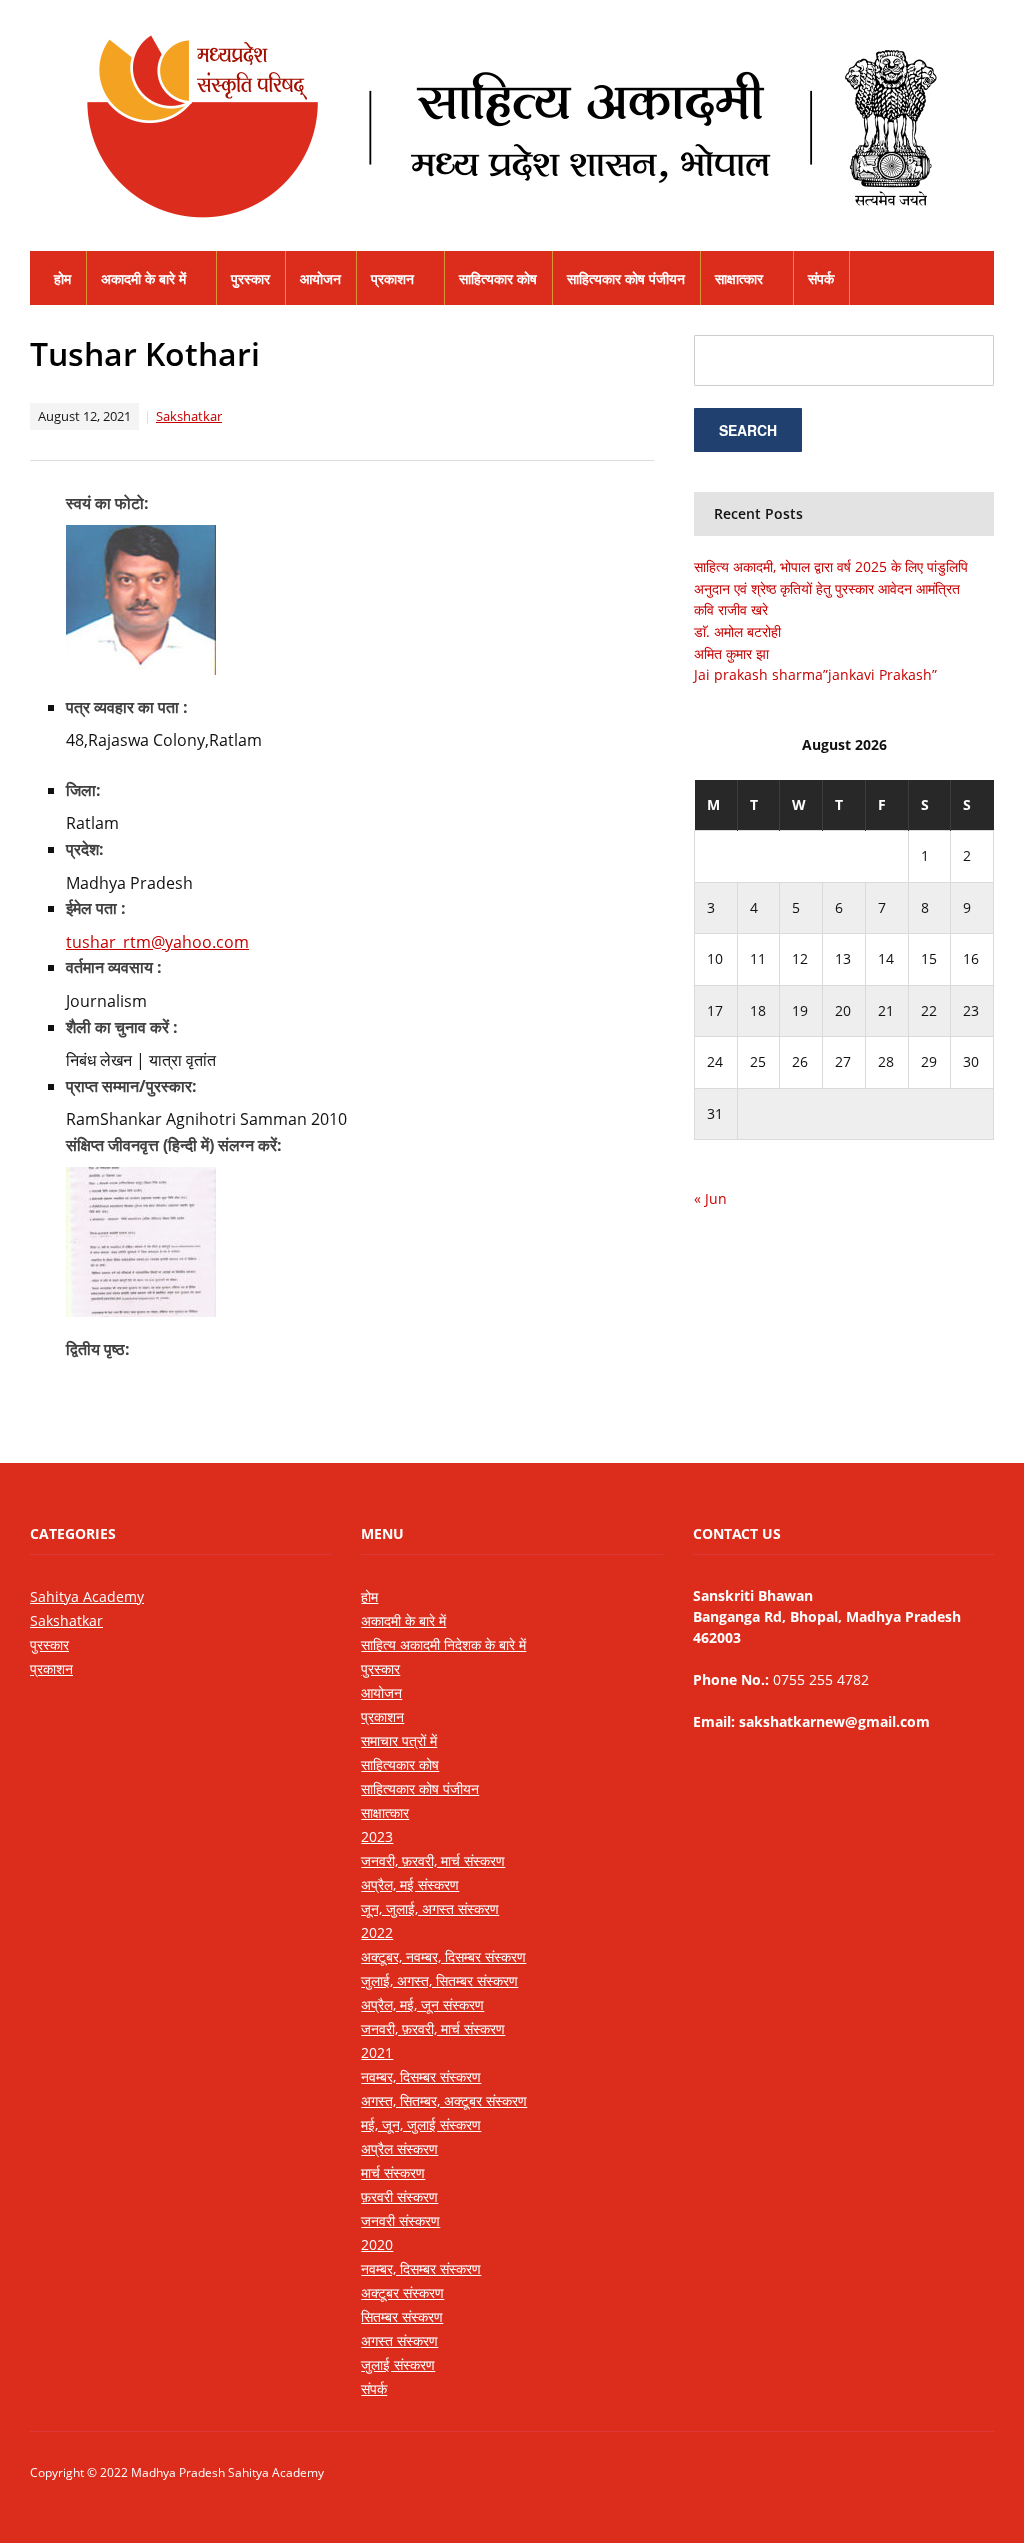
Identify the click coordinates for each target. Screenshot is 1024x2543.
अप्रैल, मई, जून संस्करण (422, 2004)
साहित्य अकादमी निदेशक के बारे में (443, 1644)
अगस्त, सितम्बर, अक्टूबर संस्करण (444, 2100)
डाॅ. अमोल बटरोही (737, 631)
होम (62, 278)
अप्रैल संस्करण (399, 2148)
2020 (377, 2244)
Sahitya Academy (87, 1596)
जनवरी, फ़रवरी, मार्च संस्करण (433, 1860)
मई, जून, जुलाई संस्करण (421, 2124)
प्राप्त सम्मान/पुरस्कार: (131, 1086)
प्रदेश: (85, 849)
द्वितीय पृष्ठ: (98, 1349)
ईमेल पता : (96, 908)
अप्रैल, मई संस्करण (410, 1884)
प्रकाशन (392, 278)
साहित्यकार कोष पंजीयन (626, 278)
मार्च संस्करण (393, 2172)
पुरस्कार (250, 278)
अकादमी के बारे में (143, 278)
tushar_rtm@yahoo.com (157, 942)
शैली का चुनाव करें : (122, 1027)
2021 (377, 2052)
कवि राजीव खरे (731, 609)
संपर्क (821, 278)
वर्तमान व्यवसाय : (114, 967)
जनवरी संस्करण (400, 2220)
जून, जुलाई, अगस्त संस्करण (430, 1908)
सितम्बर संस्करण (402, 2316)
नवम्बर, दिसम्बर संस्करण (421, 2076)
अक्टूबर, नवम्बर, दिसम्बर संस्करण (443, 1956)
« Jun (710, 1198)
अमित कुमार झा (731, 653)
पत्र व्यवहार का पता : (127, 707)
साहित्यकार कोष (498, 278)
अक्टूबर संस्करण (402, 2292)
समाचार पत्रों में (399, 1740)
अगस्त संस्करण (399, 2340)
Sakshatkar (189, 416)
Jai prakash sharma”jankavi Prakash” (815, 674)
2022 (377, 1932)
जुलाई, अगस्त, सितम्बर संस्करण (439, 1980)
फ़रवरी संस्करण (399, 2196)
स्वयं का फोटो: (107, 503)
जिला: (83, 790)
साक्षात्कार (739, 278)
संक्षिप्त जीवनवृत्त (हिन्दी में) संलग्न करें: (174, 1145)
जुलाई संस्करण (398, 2364)
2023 (377, 1836)
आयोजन (320, 278)
